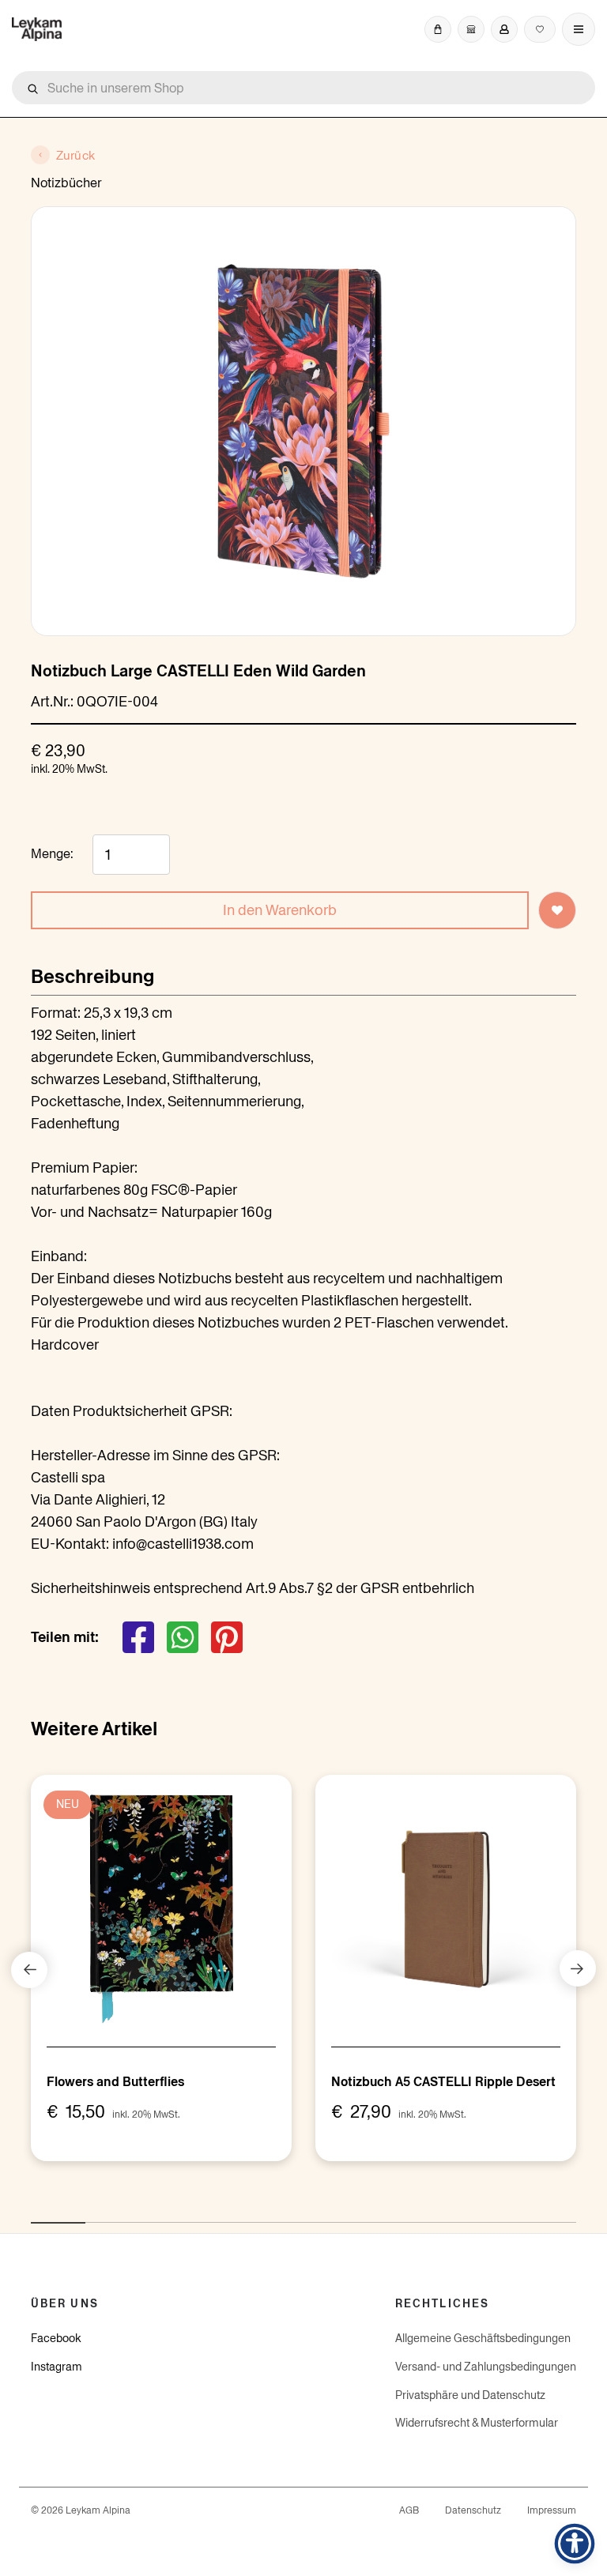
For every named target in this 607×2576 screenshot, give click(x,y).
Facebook (56, 2338)
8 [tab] (420, 2214)
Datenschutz (473, 2510)
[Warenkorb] (438, 29)
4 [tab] (202, 2214)
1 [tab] (39, 2214)
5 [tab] (257, 2214)
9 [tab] (475, 2214)
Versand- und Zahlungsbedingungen (486, 2367)
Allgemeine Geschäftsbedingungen (483, 2338)
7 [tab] (366, 2214)
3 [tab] (148, 2214)
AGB (409, 2510)
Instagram (57, 2367)
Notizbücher (66, 183)
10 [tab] (530, 2214)
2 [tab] (93, 2214)
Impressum (552, 2510)
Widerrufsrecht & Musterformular (477, 2423)
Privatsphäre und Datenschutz (470, 2395)
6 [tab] (311, 2214)
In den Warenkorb (280, 910)
